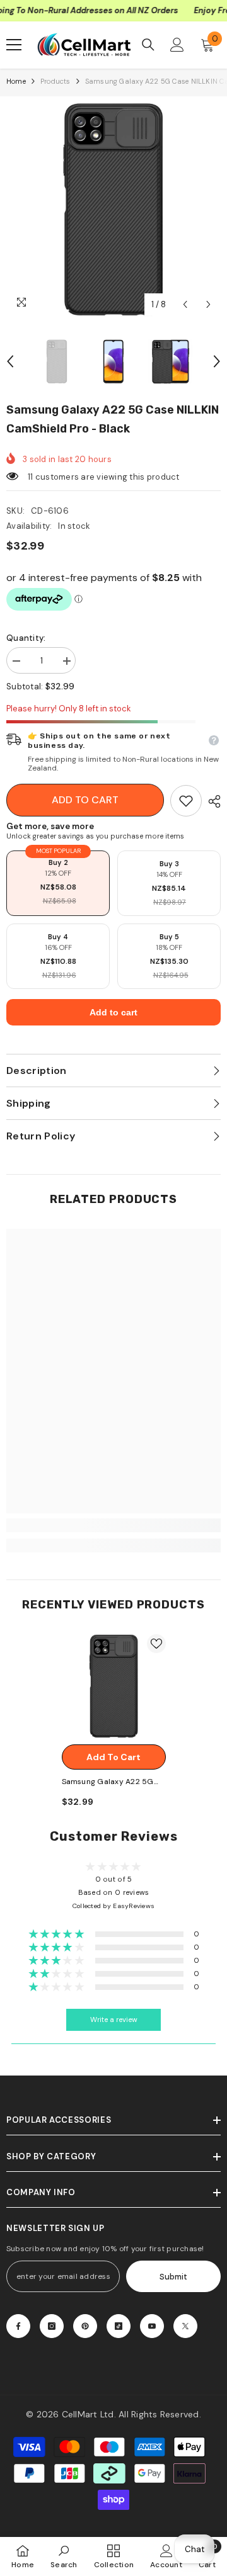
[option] (113, 210)
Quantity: (26, 638)
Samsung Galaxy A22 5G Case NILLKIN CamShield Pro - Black (108, 1782)
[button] (185, 304)
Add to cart (85, 800)
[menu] (14, 45)
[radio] (58, 883)
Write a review (114, 2020)
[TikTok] (119, 2326)
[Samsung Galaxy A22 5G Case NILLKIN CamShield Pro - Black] (114, 1686)
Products (55, 81)
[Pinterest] (85, 2326)
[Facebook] (18, 2326)
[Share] (211, 801)
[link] (186, 801)
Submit (173, 2277)
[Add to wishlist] (156, 1644)
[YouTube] (152, 2326)
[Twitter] (185, 2326)
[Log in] (177, 45)
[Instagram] (52, 2326)
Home (16, 81)
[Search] (148, 45)
